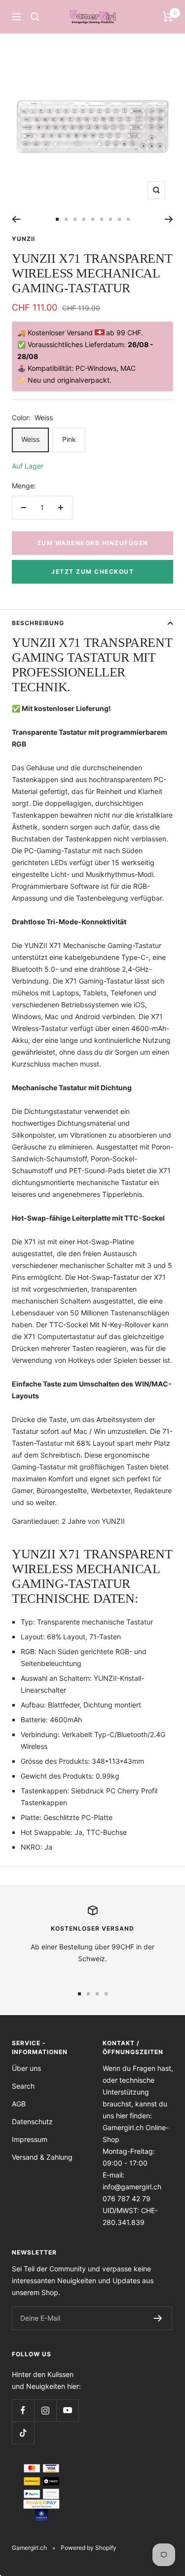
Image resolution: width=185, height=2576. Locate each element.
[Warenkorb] (168, 17)
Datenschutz (32, 2121)
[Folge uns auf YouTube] (67, 2410)
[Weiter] (169, 219)
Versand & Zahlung (42, 2157)
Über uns (26, 2068)
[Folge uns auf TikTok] (23, 2433)
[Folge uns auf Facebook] (23, 2410)
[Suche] (35, 17)
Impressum (30, 2139)
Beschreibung (38, 623)
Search (23, 2086)
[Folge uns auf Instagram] (45, 2410)
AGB (19, 2104)
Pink (69, 439)
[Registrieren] (158, 2318)
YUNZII (23, 239)
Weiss (30, 439)
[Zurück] (16, 219)
